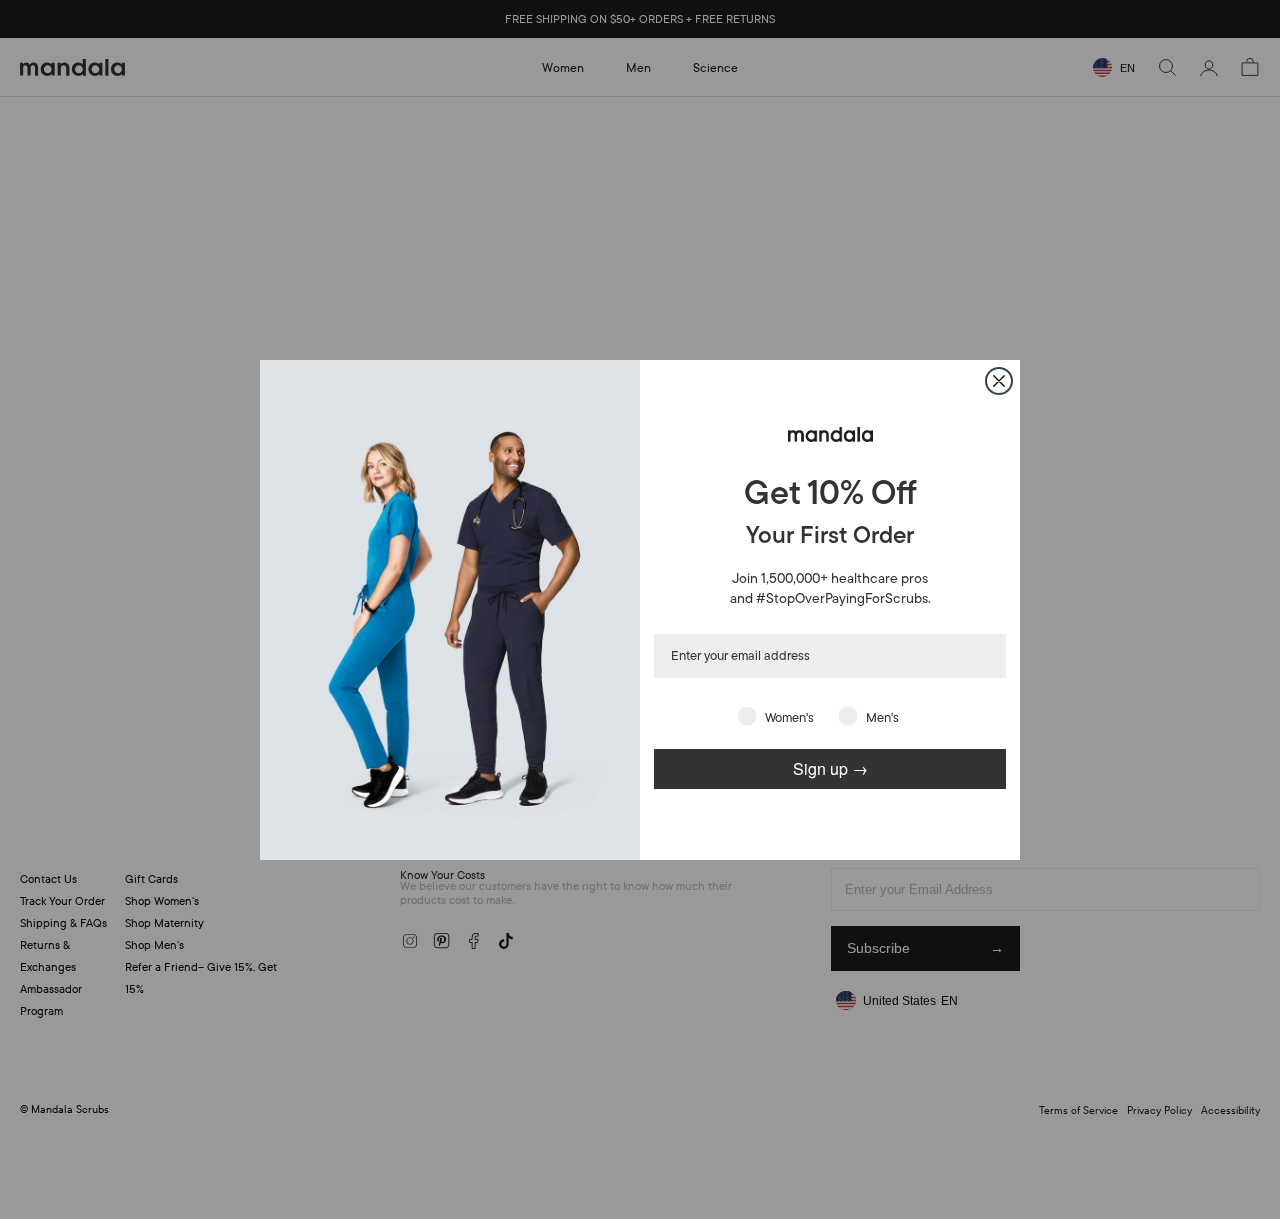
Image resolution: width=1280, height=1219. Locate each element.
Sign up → (830, 767)
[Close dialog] (999, 381)
